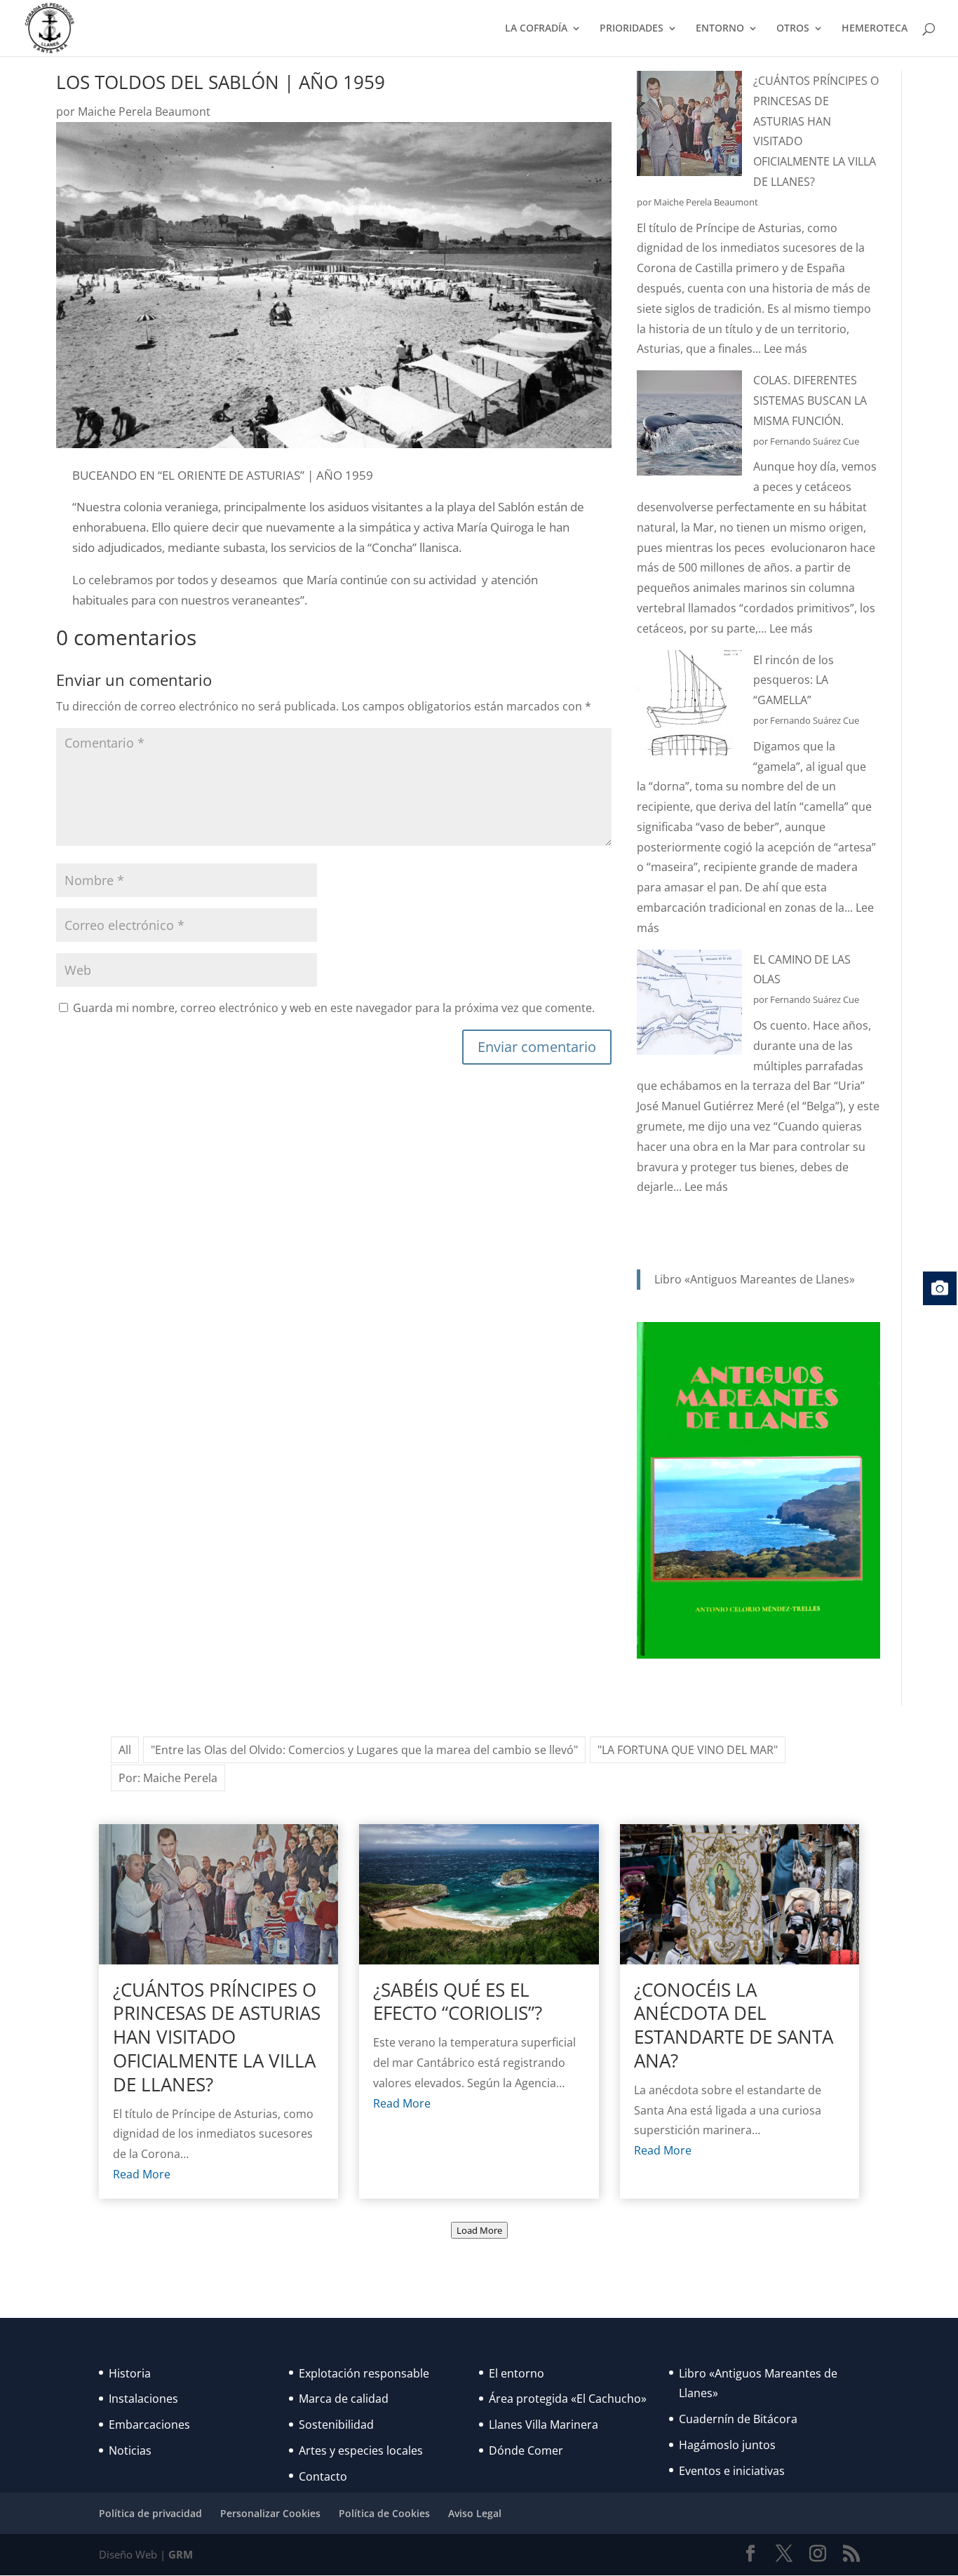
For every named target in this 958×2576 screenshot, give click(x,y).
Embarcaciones (149, 2425)
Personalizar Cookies (270, 2513)
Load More (479, 2230)
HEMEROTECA (875, 29)
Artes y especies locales (361, 2450)
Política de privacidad (150, 2513)
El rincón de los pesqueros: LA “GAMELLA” (794, 680)
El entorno (517, 2373)
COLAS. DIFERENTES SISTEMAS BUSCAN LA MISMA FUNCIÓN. (810, 400)
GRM (181, 2554)
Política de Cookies (384, 2513)
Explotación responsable (364, 2373)
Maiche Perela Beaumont (144, 112)
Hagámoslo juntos (727, 2445)
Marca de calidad (344, 2399)
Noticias (130, 2450)
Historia (130, 2373)
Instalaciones (143, 2399)
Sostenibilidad (336, 2425)
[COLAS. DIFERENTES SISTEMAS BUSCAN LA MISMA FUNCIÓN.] (689, 426)
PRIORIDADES (632, 29)
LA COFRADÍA (536, 29)
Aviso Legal (475, 2513)
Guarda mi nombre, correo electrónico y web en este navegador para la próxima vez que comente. (334, 1008)
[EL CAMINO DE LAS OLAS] (689, 1005)
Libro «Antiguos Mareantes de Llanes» (755, 1279)
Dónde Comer (526, 2450)
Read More (142, 2174)
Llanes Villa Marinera (544, 2425)
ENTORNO (720, 29)
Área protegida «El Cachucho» (568, 2399)
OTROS (793, 29)
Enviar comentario (537, 1047)
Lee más (785, 349)
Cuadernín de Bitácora (738, 2419)
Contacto (323, 2476)
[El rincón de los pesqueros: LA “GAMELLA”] (689, 706)
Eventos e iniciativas (732, 2471)
